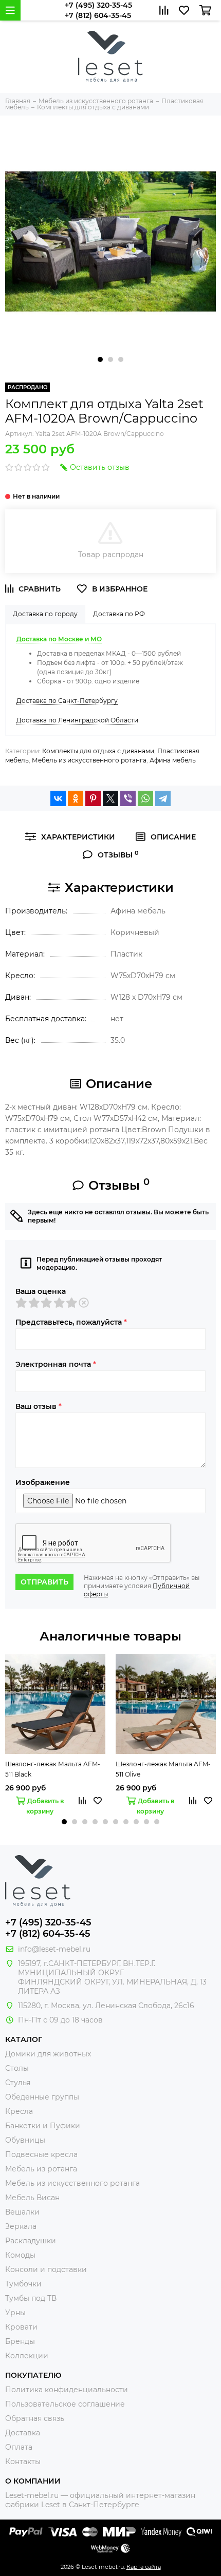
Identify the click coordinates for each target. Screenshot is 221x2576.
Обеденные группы (42, 2097)
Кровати (21, 2327)
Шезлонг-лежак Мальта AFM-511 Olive (163, 1769)
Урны (15, 2313)
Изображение (43, 1482)
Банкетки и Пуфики (43, 2126)
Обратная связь (35, 2418)
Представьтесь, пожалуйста (71, 1322)
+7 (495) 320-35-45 (98, 5)
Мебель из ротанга (41, 2169)
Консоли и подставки (46, 2269)
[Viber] (128, 798)
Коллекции (27, 2356)
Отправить (44, 1582)
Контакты (23, 2461)
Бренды (20, 2341)
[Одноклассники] (76, 798)
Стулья (18, 2083)
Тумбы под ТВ (31, 2298)
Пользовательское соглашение (65, 2404)
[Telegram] (163, 798)
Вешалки (22, 2212)
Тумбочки (23, 2284)
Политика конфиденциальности (67, 2390)
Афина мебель (173, 760)
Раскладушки (31, 2241)
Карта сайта (144, 2567)
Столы (17, 2068)
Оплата (19, 2447)
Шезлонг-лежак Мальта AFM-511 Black (53, 1769)
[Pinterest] (93, 798)
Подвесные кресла (41, 2154)
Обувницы (25, 2140)
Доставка (23, 2433)
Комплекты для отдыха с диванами (98, 751)
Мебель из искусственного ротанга (89, 760)
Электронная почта (56, 1364)
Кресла (19, 2111)
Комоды (20, 2255)
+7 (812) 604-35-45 (98, 15)
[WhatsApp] (145, 798)
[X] (110, 798)
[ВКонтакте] (58, 798)
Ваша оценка (41, 1291)
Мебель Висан (32, 2198)
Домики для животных (48, 2054)
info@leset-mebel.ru (54, 1949)
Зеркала (21, 2226)
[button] (100, 359)
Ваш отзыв (39, 1406)
